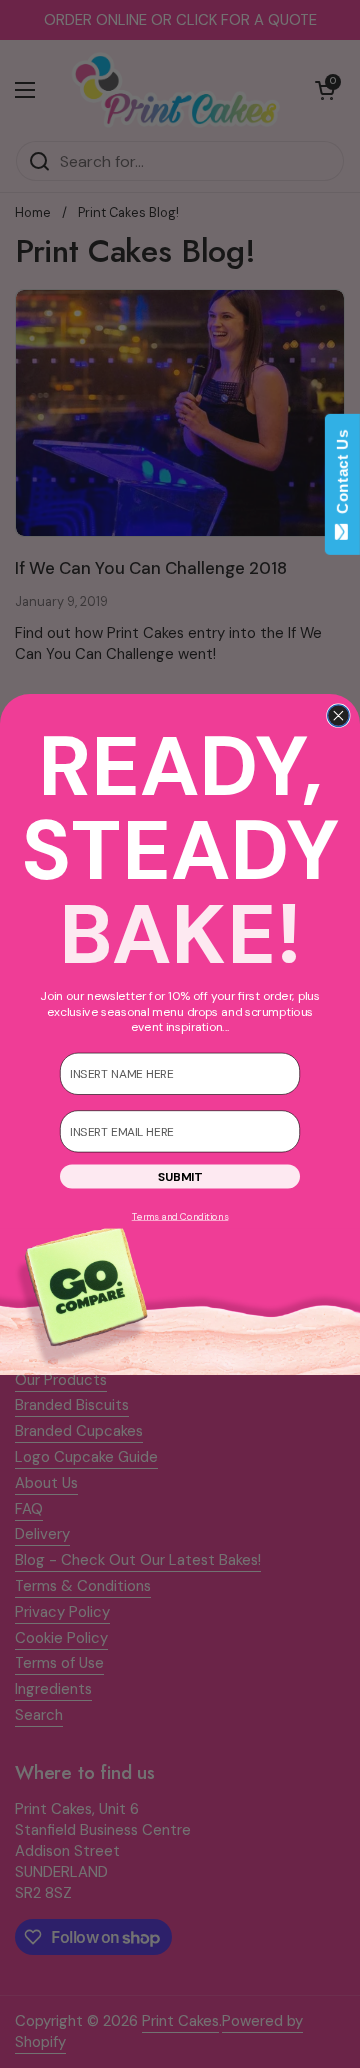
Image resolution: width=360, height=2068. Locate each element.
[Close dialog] (339, 715)
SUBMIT (180, 1176)
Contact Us (342, 476)
